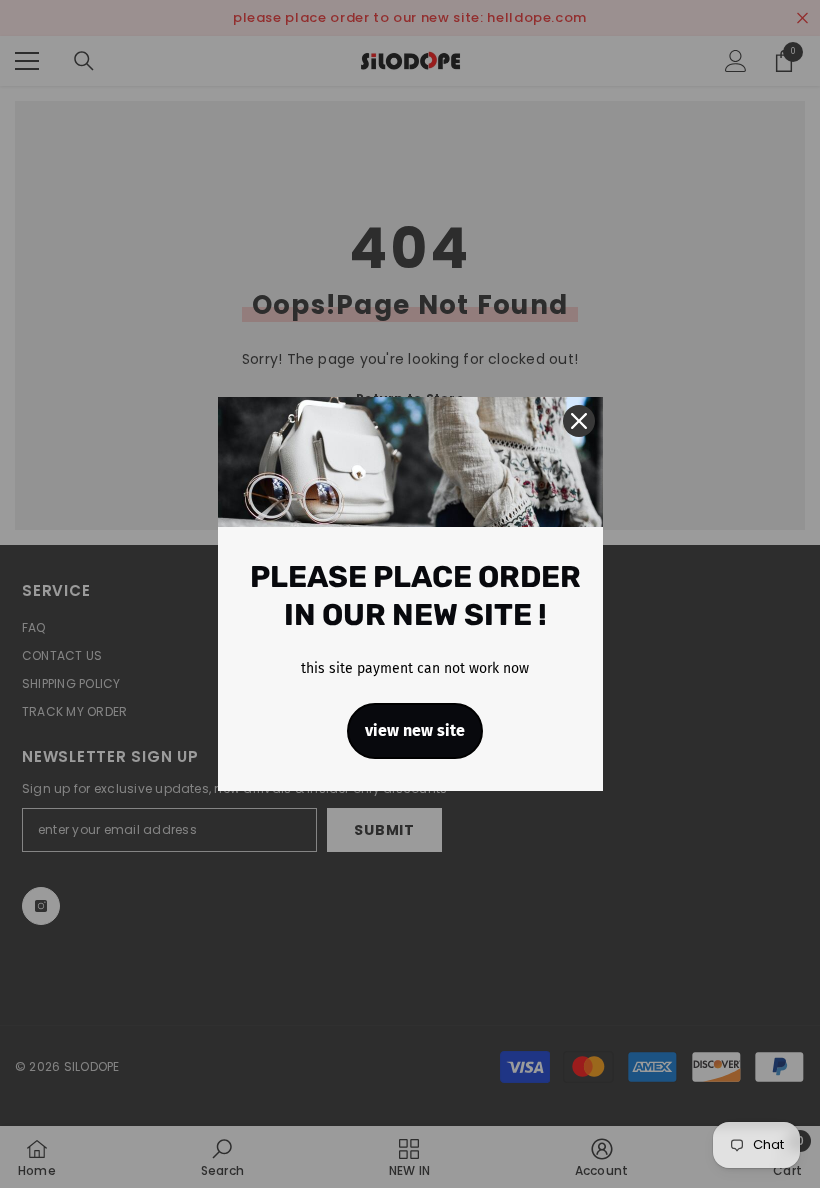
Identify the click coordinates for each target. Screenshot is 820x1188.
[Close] (579, 421)
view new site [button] (415, 730)
